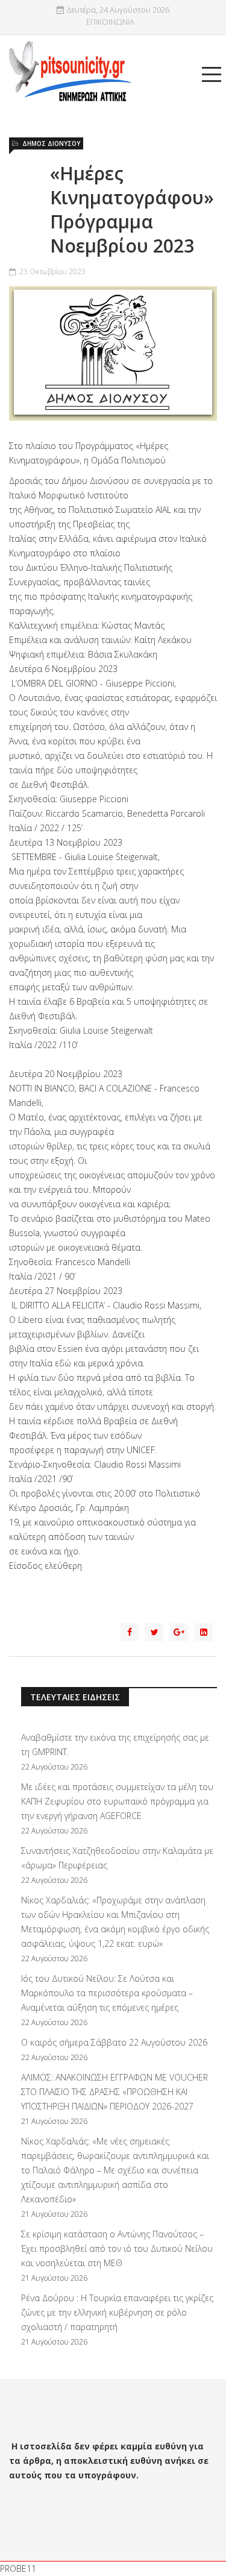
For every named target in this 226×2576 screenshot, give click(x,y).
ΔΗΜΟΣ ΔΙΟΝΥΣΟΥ (51, 143)
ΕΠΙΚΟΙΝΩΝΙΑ (110, 22)
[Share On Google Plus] (179, 1632)
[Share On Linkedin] (204, 1632)
